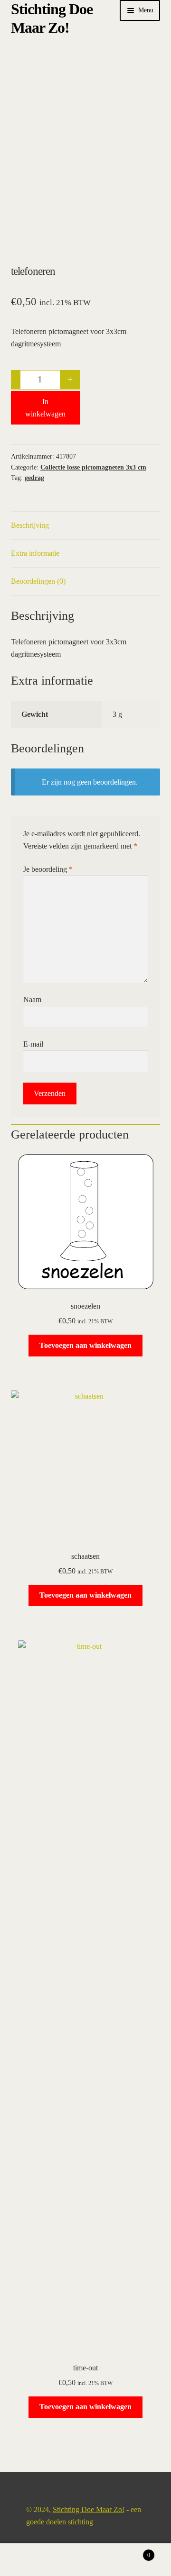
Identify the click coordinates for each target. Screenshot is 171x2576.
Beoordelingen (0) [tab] (38, 581)
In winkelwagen (45, 408)
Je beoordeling (48, 869)
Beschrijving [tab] (30, 525)
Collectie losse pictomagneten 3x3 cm (93, 467)
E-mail (33, 1044)
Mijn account (28, 2560)
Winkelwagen (132, 2552)
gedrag (34, 478)
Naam (32, 999)
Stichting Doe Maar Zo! (89, 2509)
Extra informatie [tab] (35, 553)
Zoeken (85, 2560)
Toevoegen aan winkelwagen (85, 1345)
